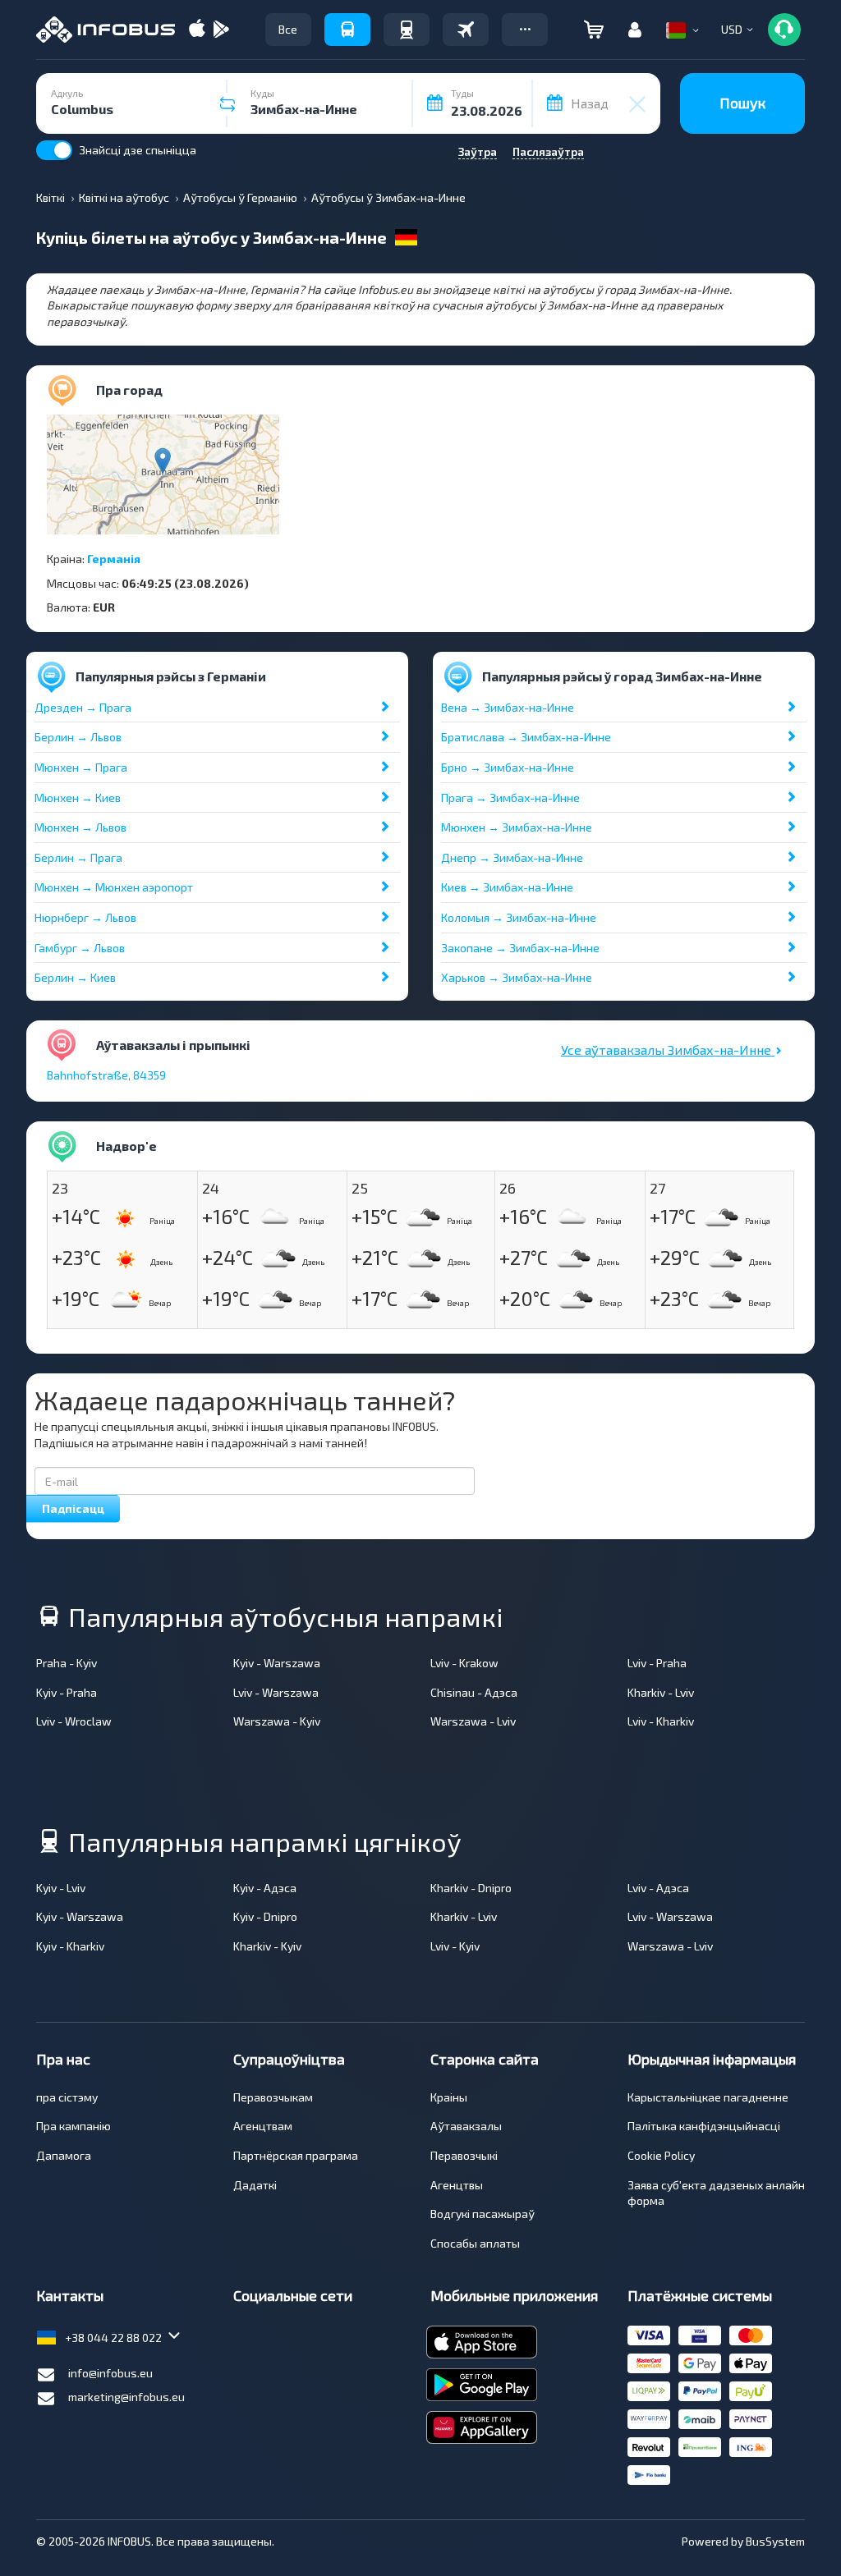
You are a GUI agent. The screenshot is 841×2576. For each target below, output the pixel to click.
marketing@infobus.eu (126, 2397)
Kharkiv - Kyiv (267, 1946)
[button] (525, 30)
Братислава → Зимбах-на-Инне (526, 737)
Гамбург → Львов (80, 948)
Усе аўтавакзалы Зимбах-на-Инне (668, 1050)
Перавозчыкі (464, 2155)
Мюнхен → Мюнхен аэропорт (114, 887)
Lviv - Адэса (658, 1888)
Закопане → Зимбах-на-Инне (520, 948)
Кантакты (70, 2295)
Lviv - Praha (657, 1663)
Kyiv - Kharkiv (70, 1946)
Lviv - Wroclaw (74, 1721)
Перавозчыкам (273, 2097)
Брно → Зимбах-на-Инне (508, 767)
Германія (114, 559)
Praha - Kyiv (67, 1663)
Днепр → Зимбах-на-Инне (512, 857)
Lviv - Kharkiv (661, 1721)
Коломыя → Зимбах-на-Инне (519, 917)
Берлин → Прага (78, 857)
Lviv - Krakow (464, 1663)
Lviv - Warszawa (276, 1692)
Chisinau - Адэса (474, 1692)
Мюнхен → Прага (81, 767)
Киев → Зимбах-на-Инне (507, 887)
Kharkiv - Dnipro (471, 1888)
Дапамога (64, 2155)
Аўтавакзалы (466, 2126)
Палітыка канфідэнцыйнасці (704, 2126)
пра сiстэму (67, 2097)
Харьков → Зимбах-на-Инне (517, 977)
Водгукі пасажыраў (483, 2214)
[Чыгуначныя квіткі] (407, 30)
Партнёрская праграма (296, 2155)
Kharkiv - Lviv (661, 1692)
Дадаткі (255, 2185)
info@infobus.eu (110, 2373)
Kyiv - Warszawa (277, 1663)
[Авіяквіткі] (466, 30)
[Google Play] (221, 30)
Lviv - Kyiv (455, 1946)
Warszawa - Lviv (473, 1721)
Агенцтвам (263, 2126)
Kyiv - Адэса (265, 1888)
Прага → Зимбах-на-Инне (510, 798)
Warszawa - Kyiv (277, 1721)
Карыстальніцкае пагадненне (708, 2097)
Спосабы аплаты (475, 2243)
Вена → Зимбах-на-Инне (508, 707)
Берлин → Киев (75, 977)
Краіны (449, 2097)
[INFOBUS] (106, 30)
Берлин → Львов (78, 737)
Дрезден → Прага (83, 707)
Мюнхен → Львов (80, 827)
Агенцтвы (457, 2185)
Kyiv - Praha (67, 1692)
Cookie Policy (661, 2155)
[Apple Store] (197, 30)
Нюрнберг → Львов (85, 917)
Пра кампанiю (74, 2126)
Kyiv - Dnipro (265, 1916)
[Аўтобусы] (347, 30)
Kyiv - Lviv (61, 1888)
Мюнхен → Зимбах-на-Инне (517, 827)
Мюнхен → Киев (78, 798)
